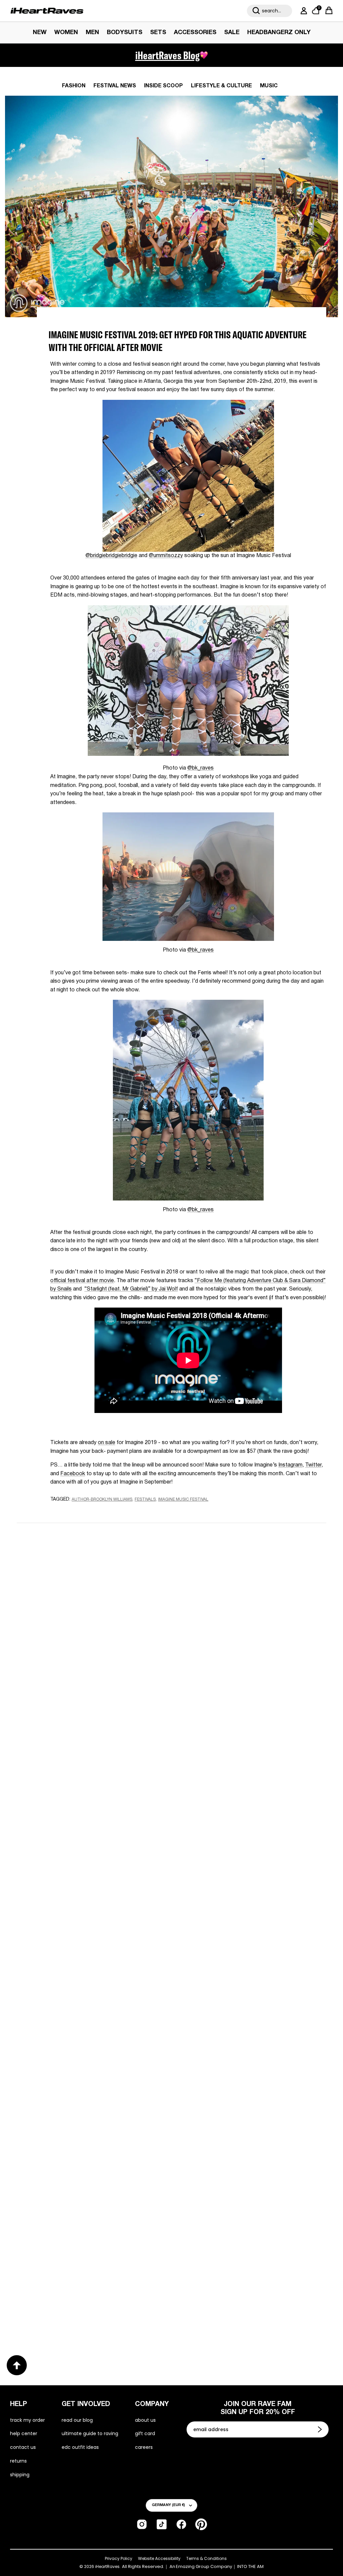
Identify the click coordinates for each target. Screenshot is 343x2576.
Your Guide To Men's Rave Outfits (236, 2308)
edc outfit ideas (80, 2447)
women (66, 33)
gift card (145, 2433)
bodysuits (125, 33)
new (40, 33)
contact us (23, 2447)
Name (87, 1577)
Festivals (145, 1499)
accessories (195, 33)
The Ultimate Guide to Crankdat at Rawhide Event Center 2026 (78, 2097)
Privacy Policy (119, 2558)
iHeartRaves (107, 2566)
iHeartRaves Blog (167, 55)
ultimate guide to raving (90, 2433)
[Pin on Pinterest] (98, 1512)
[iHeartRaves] (47, 11)
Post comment (172, 1700)
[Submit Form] (321, 2429)
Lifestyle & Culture (221, 86)
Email (86, 1608)
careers (144, 2447)
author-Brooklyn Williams (102, 1499)
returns (18, 2461)
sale (232, 33)
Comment (92, 1639)
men (92, 33)
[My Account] (302, 11)
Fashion (74, 86)
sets (158, 33)
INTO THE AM (250, 2567)
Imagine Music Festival (183, 1499)
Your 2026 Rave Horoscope (64, 2308)
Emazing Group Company (204, 2567)
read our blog (77, 2420)
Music (269, 86)
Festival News (115, 86)
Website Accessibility (159, 2558)
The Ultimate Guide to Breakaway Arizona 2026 (251, 2097)
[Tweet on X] (87, 1512)
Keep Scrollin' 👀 (171, 1745)
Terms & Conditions (207, 2558)
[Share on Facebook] (74, 1512)
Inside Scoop (163, 86)
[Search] (256, 11)
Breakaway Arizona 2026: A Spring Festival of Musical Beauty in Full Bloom (89, 1886)
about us (145, 2420)
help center (24, 2433)
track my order (27, 2420)
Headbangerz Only (279, 33)
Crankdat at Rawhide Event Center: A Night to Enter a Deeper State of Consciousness (244, 1892)
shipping (20, 2475)
